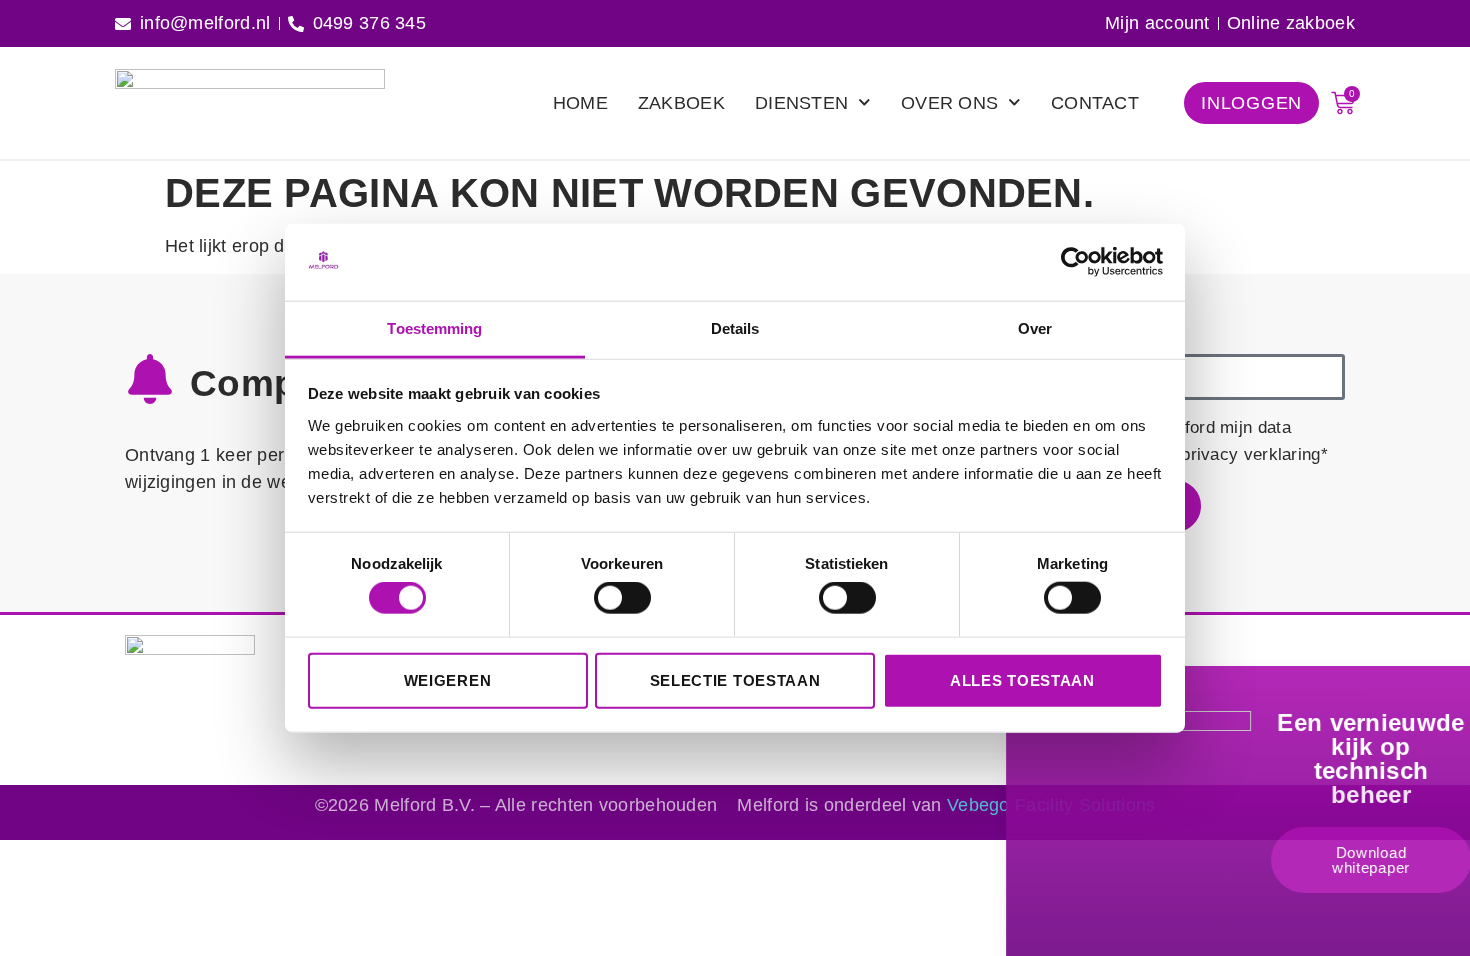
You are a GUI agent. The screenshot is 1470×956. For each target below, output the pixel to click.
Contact (1095, 103)
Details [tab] (735, 328)
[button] (1446, 696)
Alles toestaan (1022, 679)
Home (580, 103)
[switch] (622, 598)
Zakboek (681, 103)
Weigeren (448, 679)
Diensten (801, 103)
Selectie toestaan (735, 679)
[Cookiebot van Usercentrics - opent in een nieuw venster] (1075, 262)
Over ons (949, 103)
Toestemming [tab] (434, 328)
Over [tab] (1035, 328)
